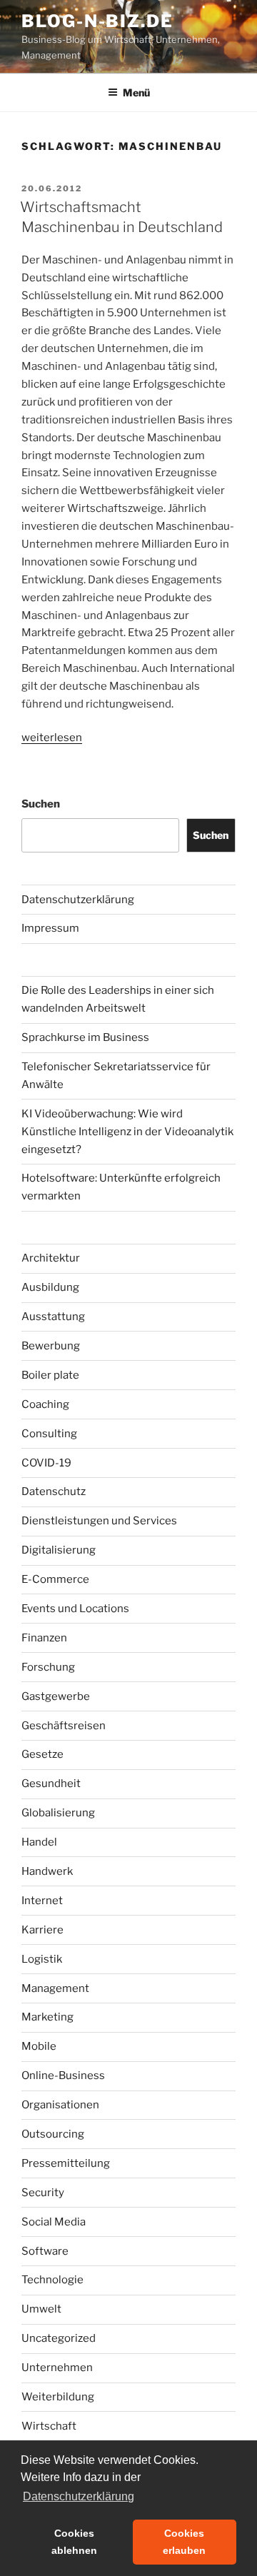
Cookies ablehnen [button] (74, 2542)
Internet (42, 1901)
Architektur (51, 1258)
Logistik (42, 1959)
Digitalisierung (59, 1550)
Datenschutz (54, 1491)
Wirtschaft (49, 2426)
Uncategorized (59, 2338)
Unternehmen (57, 2368)
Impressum (50, 928)
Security (43, 2193)
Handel (39, 1842)
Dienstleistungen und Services (99, 1521)
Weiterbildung (58, 2397)
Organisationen (60, 2105)
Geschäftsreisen (64, 1726)
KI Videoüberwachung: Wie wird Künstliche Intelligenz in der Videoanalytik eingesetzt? (127, 1132)
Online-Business (63, 2076)
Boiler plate (50, 1375)
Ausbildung (50, 1287)
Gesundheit (51, 1783)
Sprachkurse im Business (85, 1037)
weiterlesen (52, 738)
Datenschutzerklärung (78, 900)
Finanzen (44, 1638)
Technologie (52, 2280)
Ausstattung (53, 1317)
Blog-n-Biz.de (97, 21)
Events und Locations (75, 1609)
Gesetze (42, 1754)
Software (45, 2251)
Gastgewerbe (56, 1696)
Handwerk (47, 1871)
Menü (136, 92)
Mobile (39, 2046)
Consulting (49, 1434)
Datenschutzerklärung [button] (79, 2496)
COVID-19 (46, 1463)
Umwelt (41, 2309)
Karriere (42, 1930)
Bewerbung (51, 1346)
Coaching (45, 1404)
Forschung (48, 1667)
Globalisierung (58, 1813)
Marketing (47, 2017)
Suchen (41, 804)
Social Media (54, 2222)
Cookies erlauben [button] (184, 2542)
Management (55, 1988)
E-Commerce (55, 1579)
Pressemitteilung (66, 2163)
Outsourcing (53, 2134)
